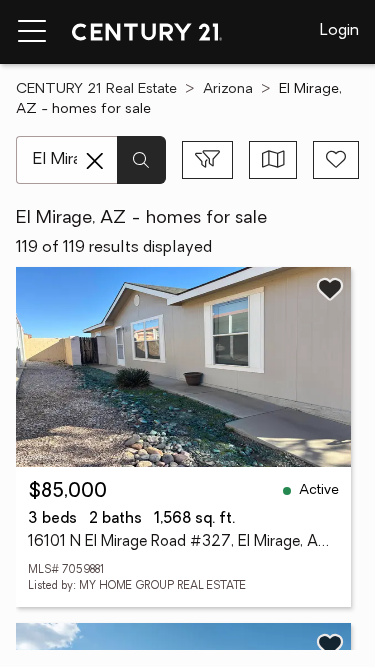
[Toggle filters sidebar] (207, 160)
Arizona (228, 89)
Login (339, 31)
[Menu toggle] (32, 32)
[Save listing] (330, 289)
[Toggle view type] (273, 160)
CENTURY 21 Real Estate (96, 89)
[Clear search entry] (95, 161)
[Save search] (336, 160)
